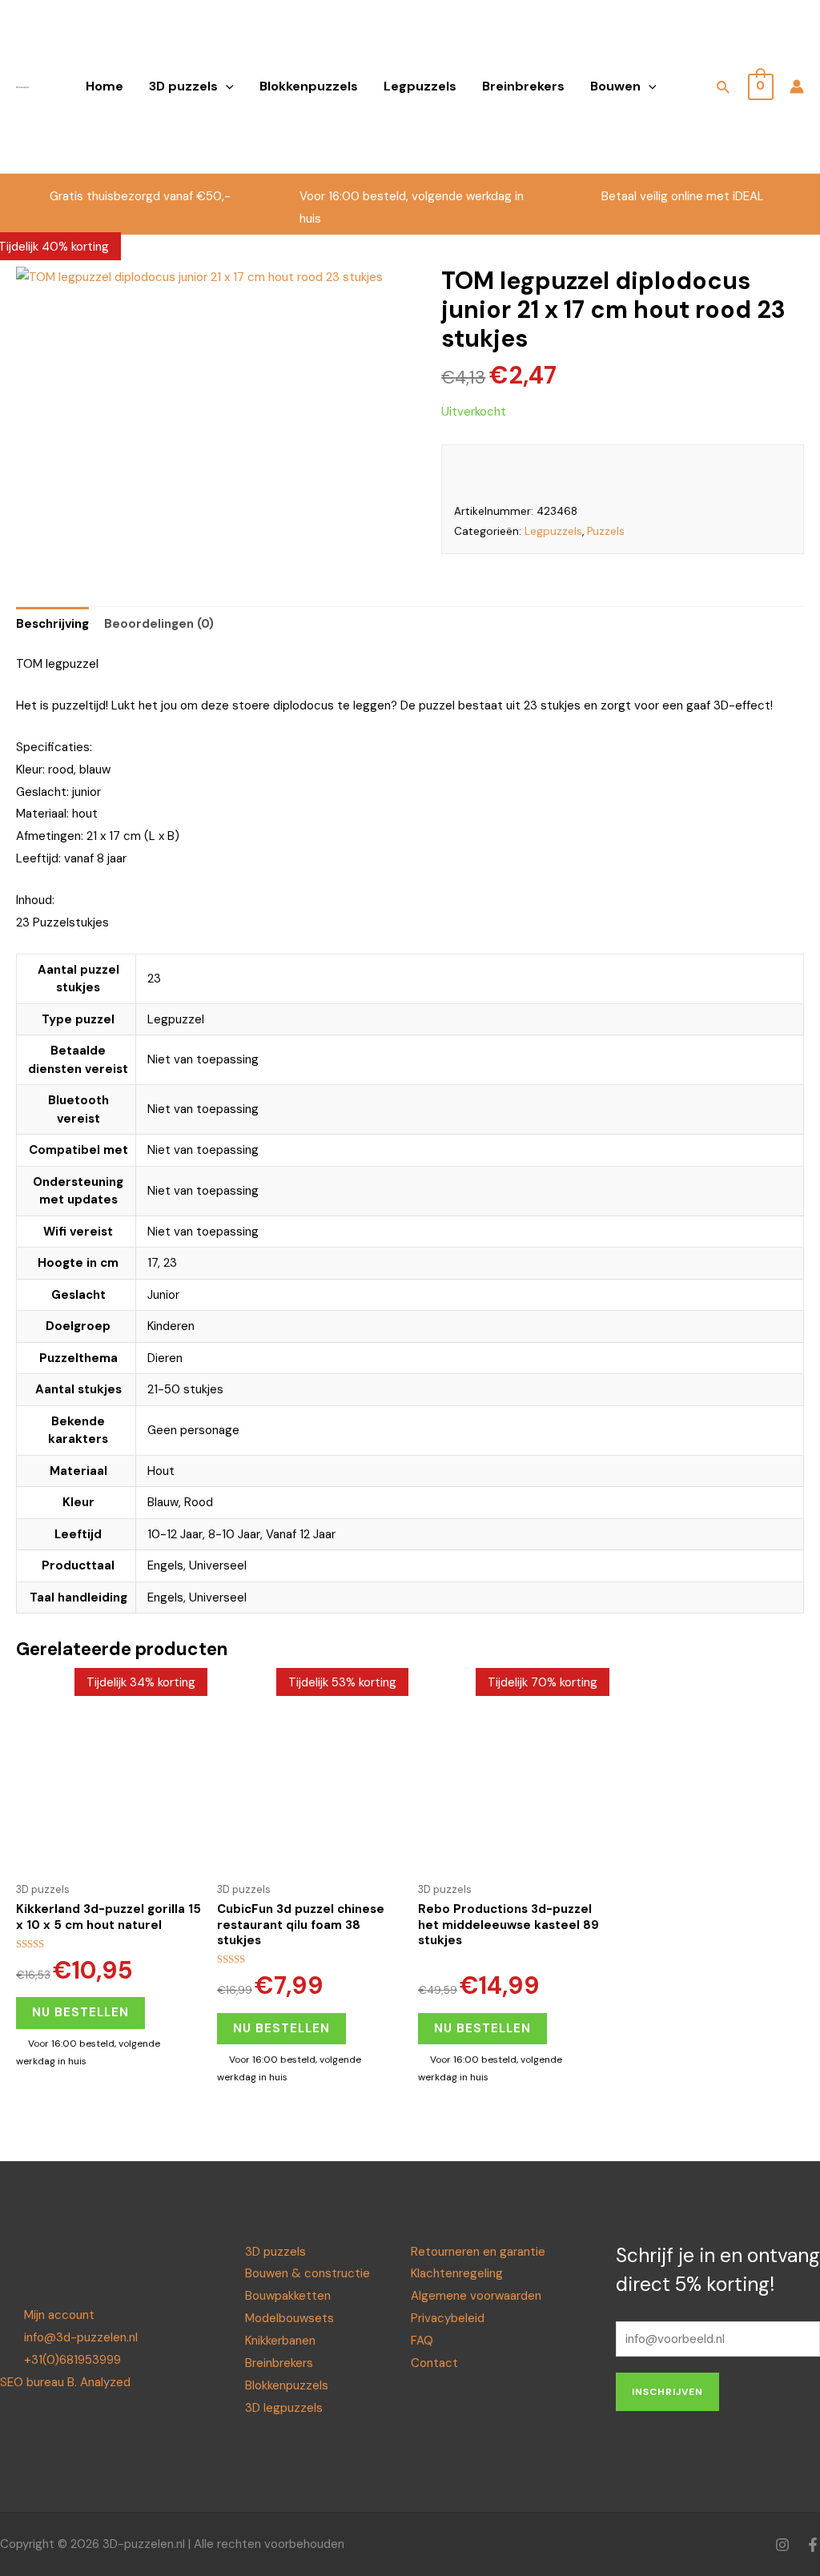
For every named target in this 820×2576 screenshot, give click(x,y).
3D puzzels (183, 86)
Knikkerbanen (280, 2341)
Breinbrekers (523, 86)
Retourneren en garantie (478, 2252)
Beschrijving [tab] (52, 624)
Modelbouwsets (289, 2318)
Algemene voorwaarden (476, 2296)
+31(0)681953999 (72, 2360)
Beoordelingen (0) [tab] (159, 624)
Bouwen (615, 86)
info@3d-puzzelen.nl (81, 2337)
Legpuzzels (420, 86)
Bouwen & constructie (307, 2273)
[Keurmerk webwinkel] (699, 474)
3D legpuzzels (284, 2408)
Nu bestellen (80, 2012)
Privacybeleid (448, 2318)
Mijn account (59, 2315)
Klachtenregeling (457, 2273)
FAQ (422, 2341)
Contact (434, 2363)
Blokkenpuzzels (309, 86)
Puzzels (606, 531)
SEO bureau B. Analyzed (65, 2382)
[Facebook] (813, 2545)
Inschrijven (667, 2392)
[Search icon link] (724, 90)
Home (105, 86)
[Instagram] (782, 2545)
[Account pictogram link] (797, 86)
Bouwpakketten (288, 2296)
